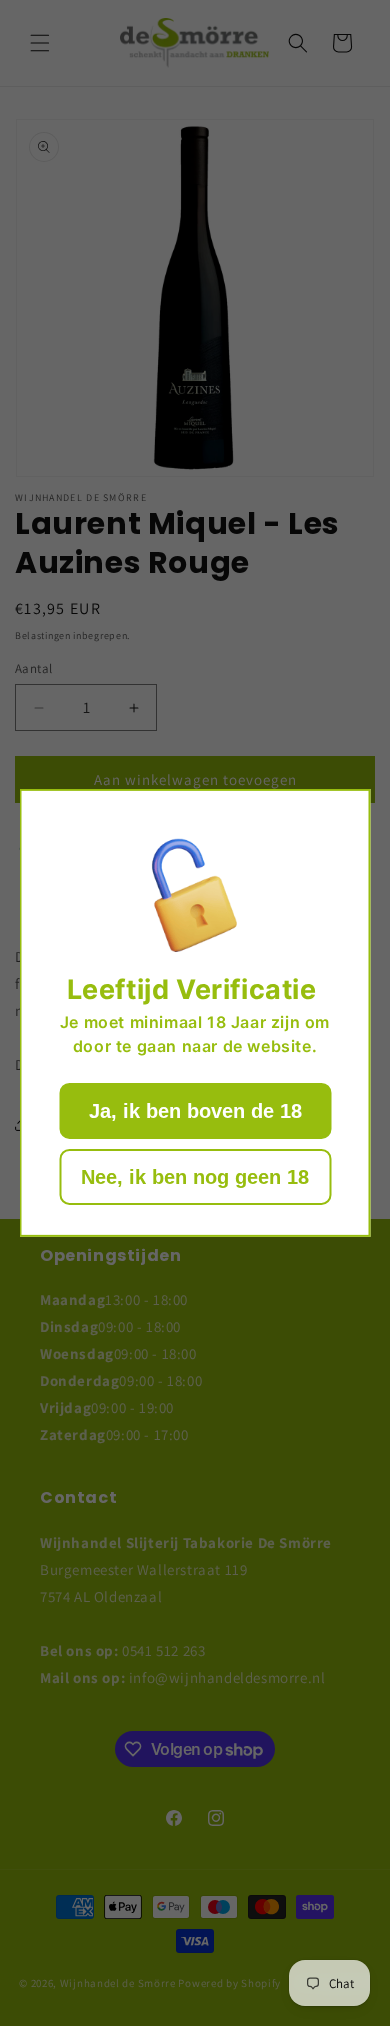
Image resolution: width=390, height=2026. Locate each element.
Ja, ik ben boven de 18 (195, 1111)
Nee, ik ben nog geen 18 (195, 1177)
